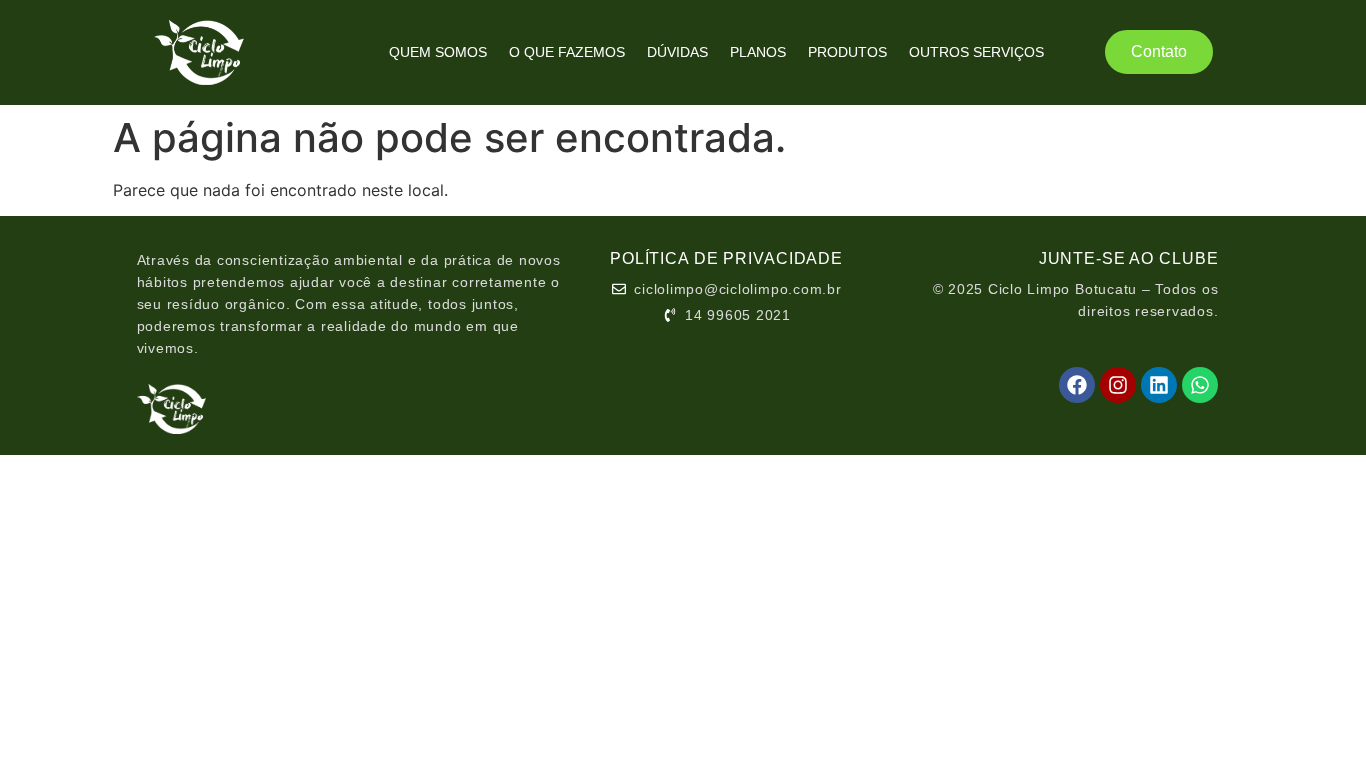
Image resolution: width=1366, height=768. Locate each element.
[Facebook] (1077, 385)
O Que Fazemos (567, 52)
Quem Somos (438, 52)
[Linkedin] (1159, 385)
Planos (758, 52)
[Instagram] (1118, 385)
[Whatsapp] (1200, 385)
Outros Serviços (976, 52)
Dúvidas (677, 52)
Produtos (847, 52)
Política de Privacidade (726, 258)
